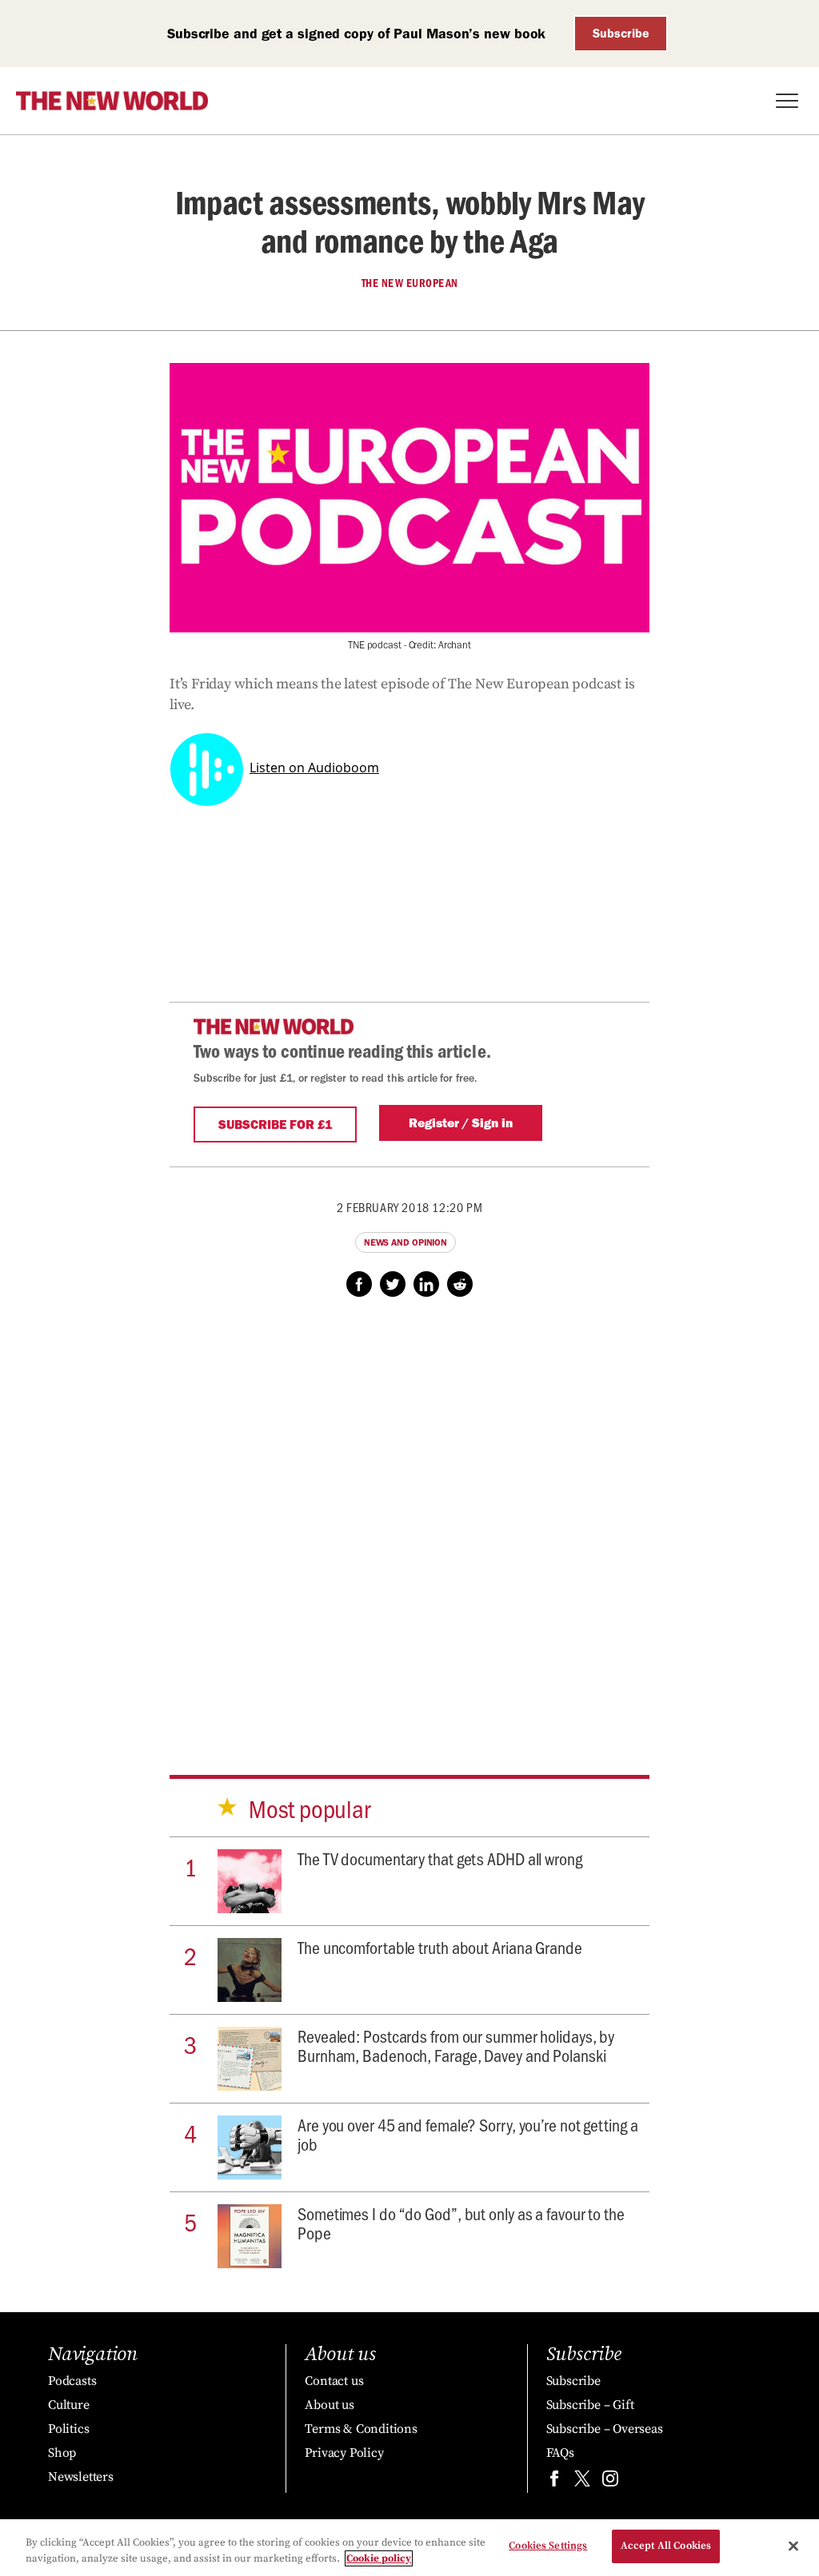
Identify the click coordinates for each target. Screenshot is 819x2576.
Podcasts (72, 2381)
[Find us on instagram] (610, 2482)
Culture (69, 2405)
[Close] (793, 2546)
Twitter (393, 1284)
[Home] (112, 101)
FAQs (560, 2453)
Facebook (359, 1284)
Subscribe (621, 33)
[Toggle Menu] (787, 101)
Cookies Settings (548, 2546)
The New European (410, 283)
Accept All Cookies (666, 2546)
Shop (62, 2453)
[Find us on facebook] (554, 2482)
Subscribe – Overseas (605, 2429)
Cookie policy (379, 2558)
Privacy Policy (344, 2453)
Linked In (426, 1284)
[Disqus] (409, 1521)
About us (329, 2405)
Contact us (334, 2381)
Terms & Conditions (361, 2429)
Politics (68, 2429)
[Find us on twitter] (582, 2482)
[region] (409, 2548)
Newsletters (81, 2477)
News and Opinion (406, 1242)
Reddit (460, 1284)
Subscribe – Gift (590, 2405)
